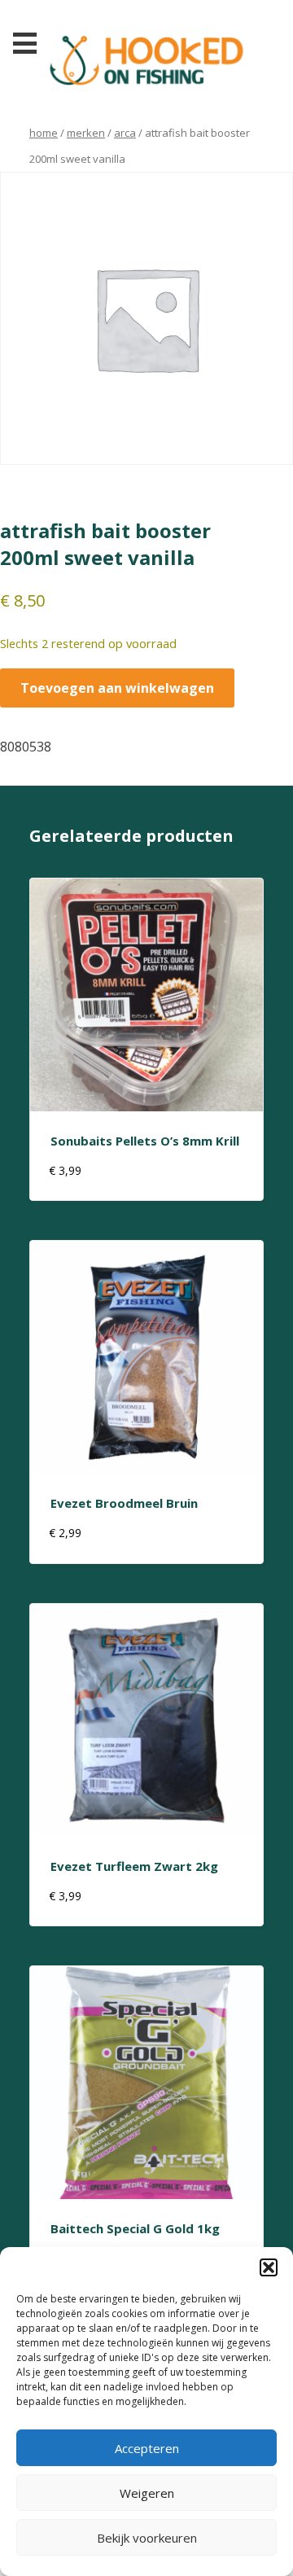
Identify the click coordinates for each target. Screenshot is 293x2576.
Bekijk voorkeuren (147, 2538)
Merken (86, 133)
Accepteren (147, 2448)
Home (44, 133)
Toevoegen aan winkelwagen (117, 688)
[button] (269, 2267)
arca (125, 133)
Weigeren (147, 2493)
